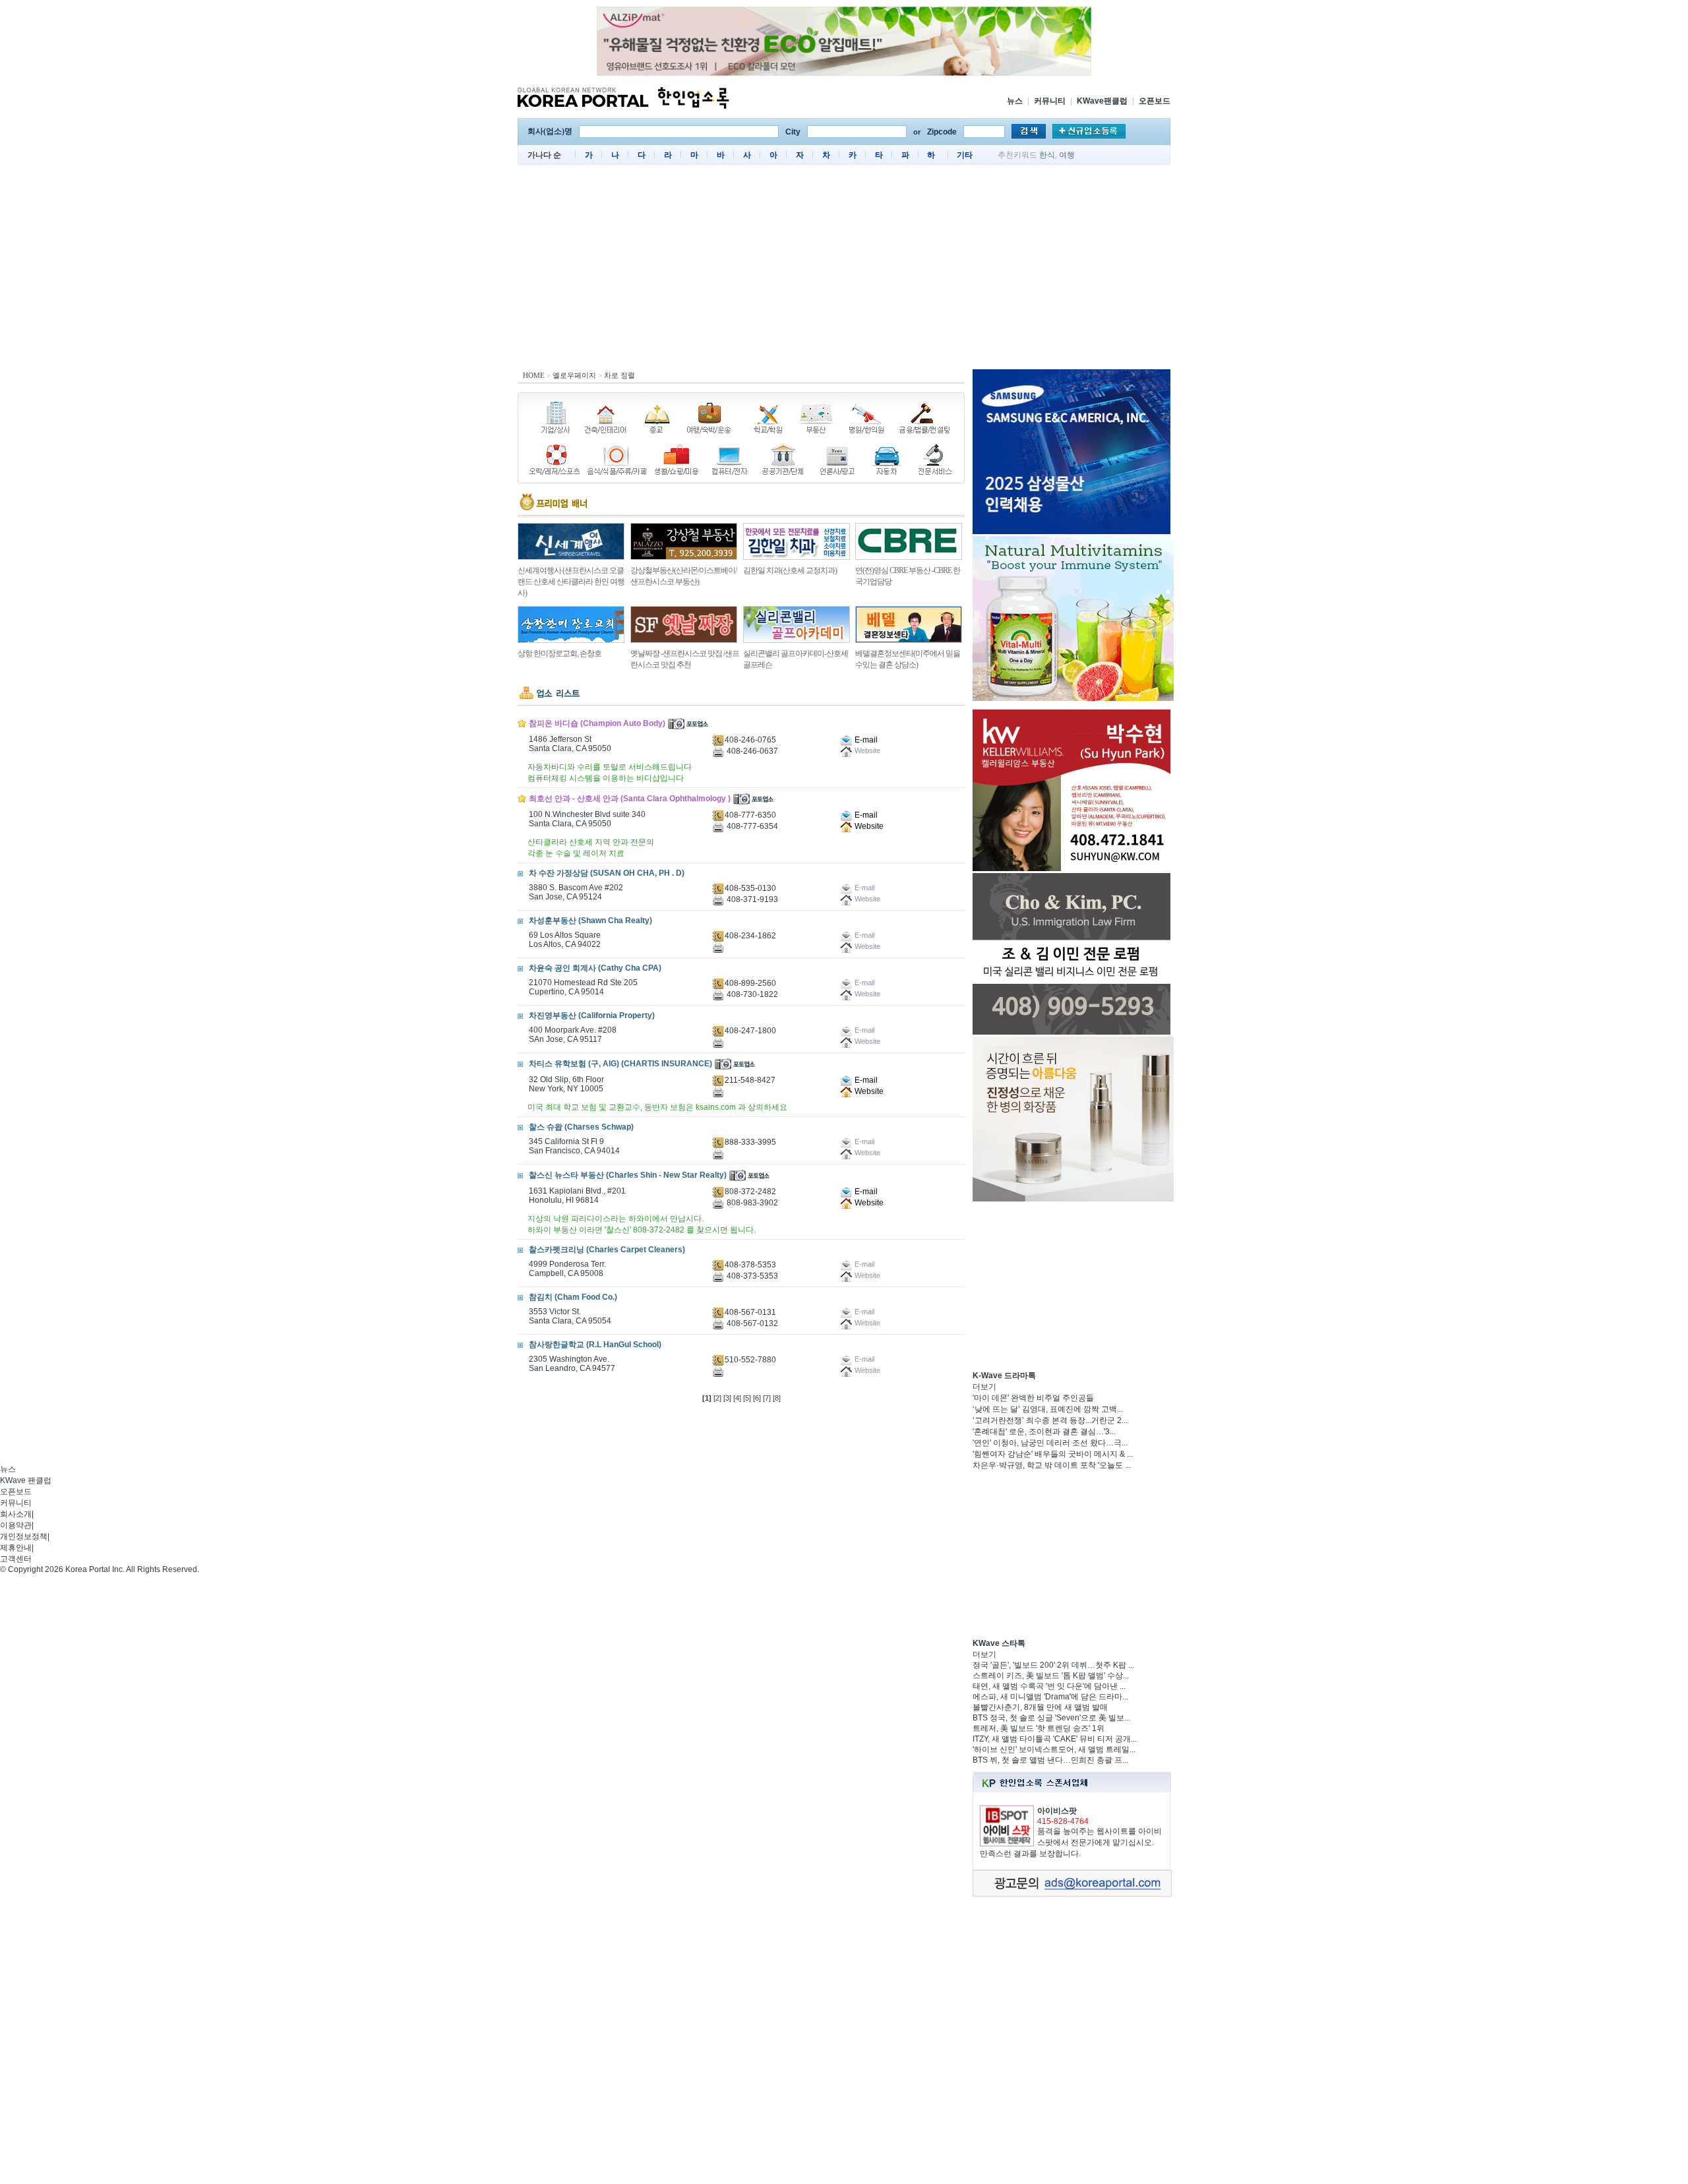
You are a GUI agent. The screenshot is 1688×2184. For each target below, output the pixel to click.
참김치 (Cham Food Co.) (573, 1297)
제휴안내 (16, 1548)
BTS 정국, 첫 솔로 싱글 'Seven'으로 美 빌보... (1051, 1718)
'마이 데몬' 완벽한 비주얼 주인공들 (1033, 1398)
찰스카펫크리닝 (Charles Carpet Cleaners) (607, 1250)
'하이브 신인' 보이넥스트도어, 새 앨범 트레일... (1054, 1749)
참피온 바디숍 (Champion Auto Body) (597, 723)
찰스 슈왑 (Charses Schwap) (581, 1127)
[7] (767, 1398)
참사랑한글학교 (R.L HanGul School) (595, 1345)
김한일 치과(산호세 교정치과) (790, 570)
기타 (965, 155)
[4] (737, 1398)
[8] (777, 1398)
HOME (534, 375)
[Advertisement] (844, 270)
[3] (727, 1398)
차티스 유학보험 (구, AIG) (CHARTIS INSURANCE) (620, 1064)
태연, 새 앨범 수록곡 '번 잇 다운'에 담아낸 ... (1049, 1686)
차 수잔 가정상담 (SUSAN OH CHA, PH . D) (607, 873)
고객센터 (16, 1559)
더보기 (984, 1387)
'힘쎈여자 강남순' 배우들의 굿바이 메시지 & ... (1053, 1454)
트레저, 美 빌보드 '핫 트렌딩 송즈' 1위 (1039, 1728)
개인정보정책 (24, 1536)
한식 (1047, 155)
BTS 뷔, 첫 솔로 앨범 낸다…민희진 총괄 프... (1050, 1760)
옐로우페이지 (574, 375)
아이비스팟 (1057, 1811)
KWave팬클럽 (1102, 101)
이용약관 (16, 1525)
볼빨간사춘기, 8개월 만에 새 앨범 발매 (1040, 1707)
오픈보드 (1155, 101)
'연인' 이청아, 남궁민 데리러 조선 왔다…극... (1050, 1443)
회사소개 (16, 1514)
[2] (717, 1398)
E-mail (865, 740)
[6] (757, 1398)
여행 (1067, 155)
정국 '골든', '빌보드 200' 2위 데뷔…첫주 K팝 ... (1053, 1665)
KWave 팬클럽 (26, 1480)
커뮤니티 (1050, 101)
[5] (747, 1398)
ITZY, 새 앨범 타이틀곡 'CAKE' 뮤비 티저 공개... (1055, 1739)
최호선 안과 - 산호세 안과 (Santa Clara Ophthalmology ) (630, 799)
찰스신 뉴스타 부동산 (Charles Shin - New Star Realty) (628, 1175)
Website (868, 826)
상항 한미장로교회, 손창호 (559, 653)
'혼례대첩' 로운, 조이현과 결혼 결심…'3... (1044, 1432)
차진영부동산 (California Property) (592, 1016)
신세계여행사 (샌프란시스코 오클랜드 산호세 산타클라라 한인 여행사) (571, 582)
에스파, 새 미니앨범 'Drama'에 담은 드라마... (1050, 1697)
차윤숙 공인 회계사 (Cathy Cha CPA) (595, 968)
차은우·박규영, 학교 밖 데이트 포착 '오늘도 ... (1052, 1465)
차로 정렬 (619, 375)
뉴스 (1015, 101)
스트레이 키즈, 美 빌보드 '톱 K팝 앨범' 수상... (1051, 1676)
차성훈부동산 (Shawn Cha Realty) (590, 921)
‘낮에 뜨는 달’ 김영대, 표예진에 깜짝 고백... (1048, 1409)
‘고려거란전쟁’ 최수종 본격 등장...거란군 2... (1050, 1420)
